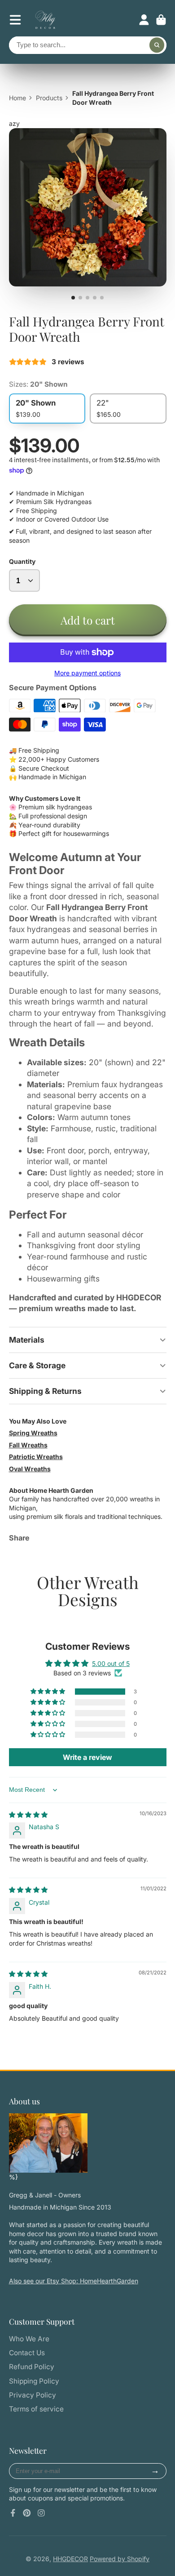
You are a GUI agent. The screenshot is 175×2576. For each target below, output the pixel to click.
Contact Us (27, 2353)
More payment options (87, 673)
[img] (28, 1815)
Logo (45, 20)
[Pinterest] (27, 2513)
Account (144, 20)
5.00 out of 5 (111, 1663)
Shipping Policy (34, 2381)
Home (17, 98)
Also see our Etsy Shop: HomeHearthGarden (74, 2281)
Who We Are (29, 2339)
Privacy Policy (33, 2395)
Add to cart (88, 620)
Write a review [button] (87, 1757)
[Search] (157, 45)
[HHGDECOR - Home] (48, 2143)
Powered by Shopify (120, 2559)
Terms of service (36, 2409)
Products (49, 98)
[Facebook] (13, 2513)
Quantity (22, 561)
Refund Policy (32, 2367)
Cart (161, 20)
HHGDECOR (70, 2559)
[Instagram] (41, 2513)
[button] (48, 1692)
